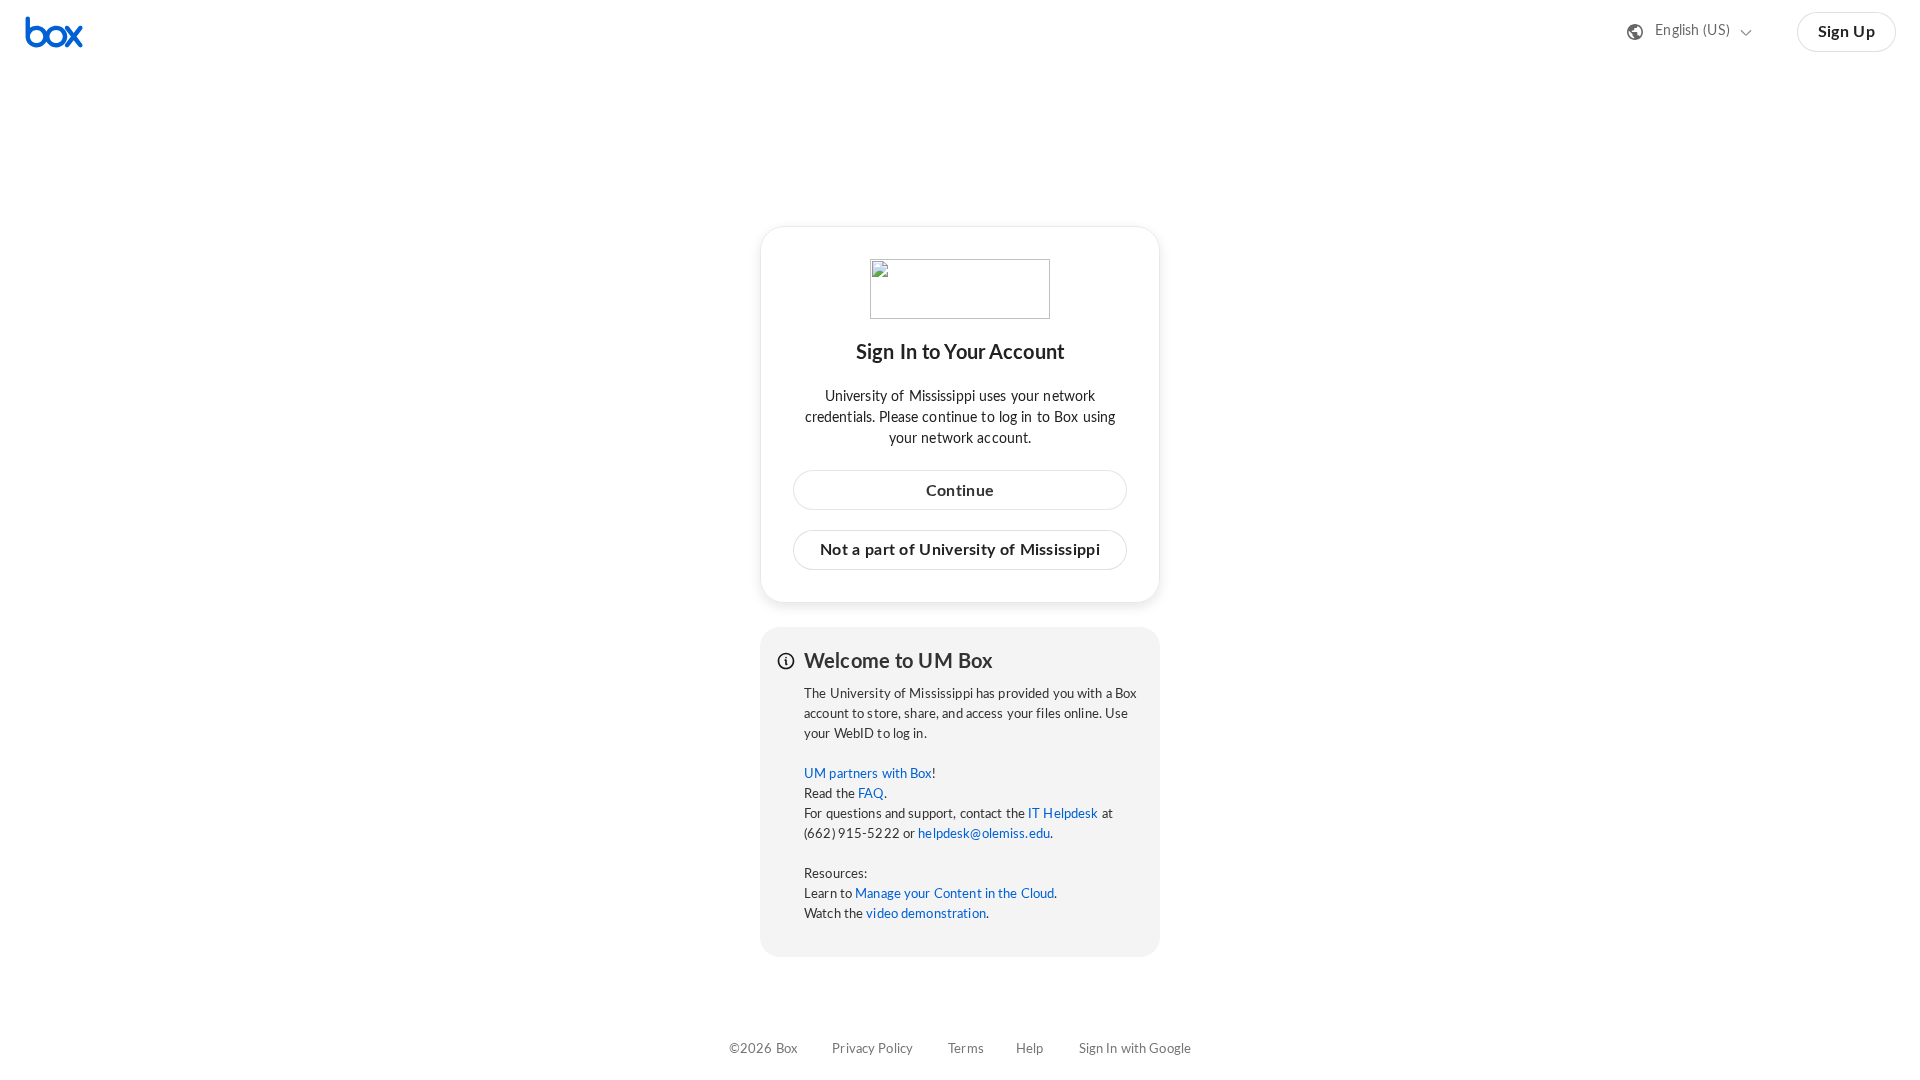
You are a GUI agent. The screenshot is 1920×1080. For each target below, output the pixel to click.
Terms (966, 1049)
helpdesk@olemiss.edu (984, 834)
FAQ (870, 794)
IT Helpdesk (1063, 814)
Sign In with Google (1135, 1049)
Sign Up (1846, 32)
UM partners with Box (868, 774)
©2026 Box (763, 1049)
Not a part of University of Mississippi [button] (960, 550)
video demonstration (925, 914)
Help (1030, 1049)
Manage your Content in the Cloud (954, 894)
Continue (960, 491)
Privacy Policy (872, 1049)
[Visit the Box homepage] (54, 32)
